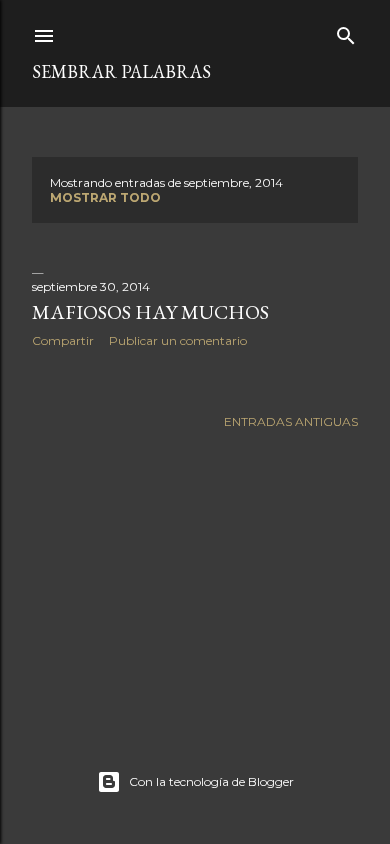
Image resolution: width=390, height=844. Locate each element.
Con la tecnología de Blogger (211, 781)
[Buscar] (346, 31)
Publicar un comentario (178, 340)
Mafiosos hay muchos (150, 312)
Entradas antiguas (291, 421)
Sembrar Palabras (121, 71)
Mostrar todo (105, 197)
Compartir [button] (63, 340)
